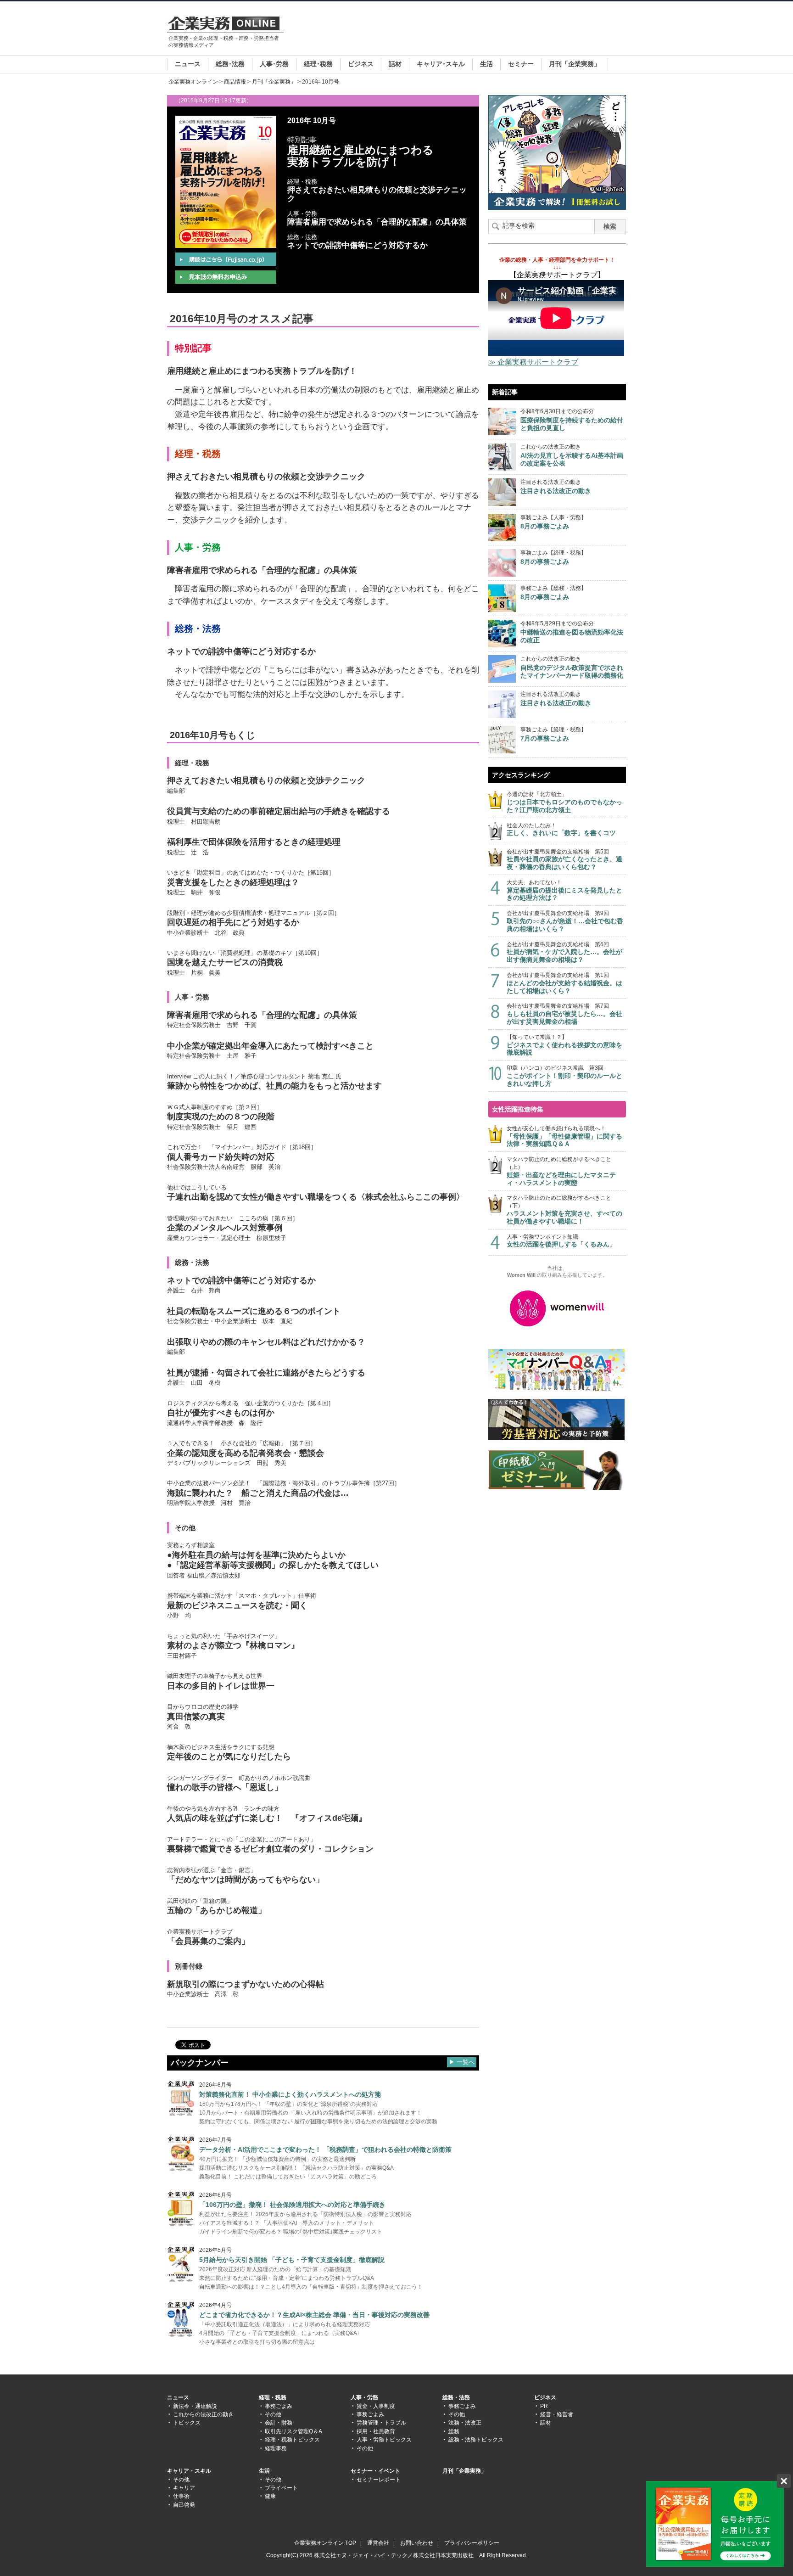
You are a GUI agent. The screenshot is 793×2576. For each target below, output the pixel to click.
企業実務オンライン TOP (325, 2543)
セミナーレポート (379, 2480)
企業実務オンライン (193, 82)
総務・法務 (456, 2397)
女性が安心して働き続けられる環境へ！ (564, 1136)
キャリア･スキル (441, 64)
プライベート (281, 2488)
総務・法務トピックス (476, 2440)
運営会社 (378, 2543)
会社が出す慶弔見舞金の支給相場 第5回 (564, 860)
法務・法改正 (465, 2423)
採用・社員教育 (376, 2431)
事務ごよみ (279, 2406)
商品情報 (235, 82)
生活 (486, 64)
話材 (395, 64)
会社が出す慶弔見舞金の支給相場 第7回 (564, 1014)
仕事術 (181, 2496)
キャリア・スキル (189, 2471)
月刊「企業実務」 (575, 64)
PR (544, 2406)
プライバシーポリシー (472, 2543)
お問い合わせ (417, 2543)
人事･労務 (274, 64)
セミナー (521, 64)
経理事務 (276, 2448)
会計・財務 (279, 2423)
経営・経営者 (557, 2414)
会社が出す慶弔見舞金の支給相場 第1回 (564, 983)
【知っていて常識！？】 (564, 1045)
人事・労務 (364, 2397)
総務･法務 (230, 64)
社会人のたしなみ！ (561, 830)
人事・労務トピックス (384, 2440)
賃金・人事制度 (376, 2406)
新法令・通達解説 (195, 2406)
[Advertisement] (459, 29)
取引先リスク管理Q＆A (293, 2431)
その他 (273, 2414)
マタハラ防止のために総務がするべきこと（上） (561, 1171)
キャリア (184, 2488)
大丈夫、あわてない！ (564, 890)
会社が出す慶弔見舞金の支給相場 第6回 (564, 952)
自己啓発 (184, 2505)
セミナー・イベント (375, 2471)
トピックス (187, 2423)
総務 (454, 2431)
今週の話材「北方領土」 (564, 802)
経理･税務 (318, 64)
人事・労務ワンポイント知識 (561, 1241)
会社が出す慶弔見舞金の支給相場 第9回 (565, 921)
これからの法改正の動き (203, 2414)
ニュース (188, 64)
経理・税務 (273, 2397)
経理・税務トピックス (292, 2440)
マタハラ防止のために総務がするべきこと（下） (564, 1209)
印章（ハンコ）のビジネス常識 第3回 (564, 1076)
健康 (270, 2496)
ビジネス (361, 64)
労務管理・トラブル (381, 2423)
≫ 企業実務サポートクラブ (533, 362)
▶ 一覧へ (462, 2062)
